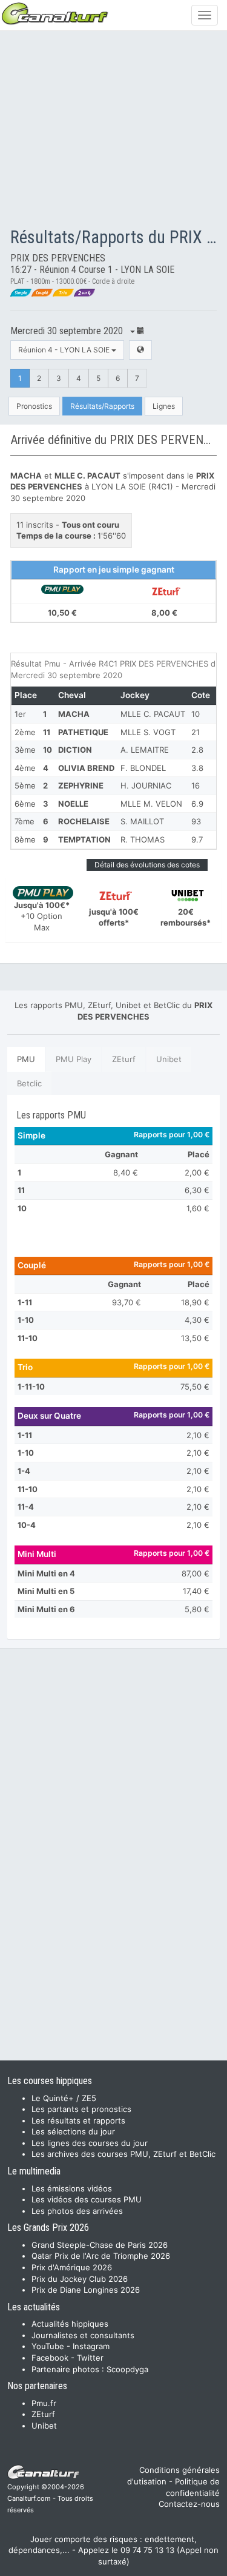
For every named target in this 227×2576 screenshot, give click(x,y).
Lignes (164, 406)
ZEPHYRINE (81, 785)
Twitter (90, 2358)
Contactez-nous (189, 2504)
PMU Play (74, 1059)
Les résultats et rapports (78, 2120)
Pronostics (34, 406)
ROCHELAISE (84, 821)
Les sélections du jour (73, 2131)
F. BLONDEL (143, 768)
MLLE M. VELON (151, 804)
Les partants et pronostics (81, 2109)
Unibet (169, 1059)
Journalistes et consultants (83, 2335)
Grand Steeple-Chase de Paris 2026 (100, 2245)
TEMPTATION (84, 839)
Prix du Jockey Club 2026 (80, 2279)
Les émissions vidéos (72, 2188)
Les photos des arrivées (77, 2211)
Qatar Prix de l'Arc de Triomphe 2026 (101, 2256)
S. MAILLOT (142, 821)
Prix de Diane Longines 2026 (86, 2290)
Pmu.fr (44, 2403)
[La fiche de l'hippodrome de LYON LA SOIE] (140, 350)
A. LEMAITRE (145, 750)
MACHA (74, 714)
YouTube (48, 2346)
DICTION (75, 750)
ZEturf (124, 1059)
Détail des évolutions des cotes (147, 865)
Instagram (91, 2346)
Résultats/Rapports (102, 406)
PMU (26, 1059)
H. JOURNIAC (146, 785)
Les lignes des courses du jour (90, 2143)
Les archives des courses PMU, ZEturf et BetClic (123, 2154)
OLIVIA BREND (86, 768)
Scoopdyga (127, 2369)
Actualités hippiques (70, 2324)
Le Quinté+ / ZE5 (64, 2098)
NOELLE (73, 804)
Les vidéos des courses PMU (87, 2199)
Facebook (50, 2358)
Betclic (29, 1083)
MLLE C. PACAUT (153, 714)
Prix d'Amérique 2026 (72, 2267)
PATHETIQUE (83, 732)
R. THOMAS (143, 839)
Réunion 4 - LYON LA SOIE (65, 350)
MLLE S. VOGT (148, 732)
